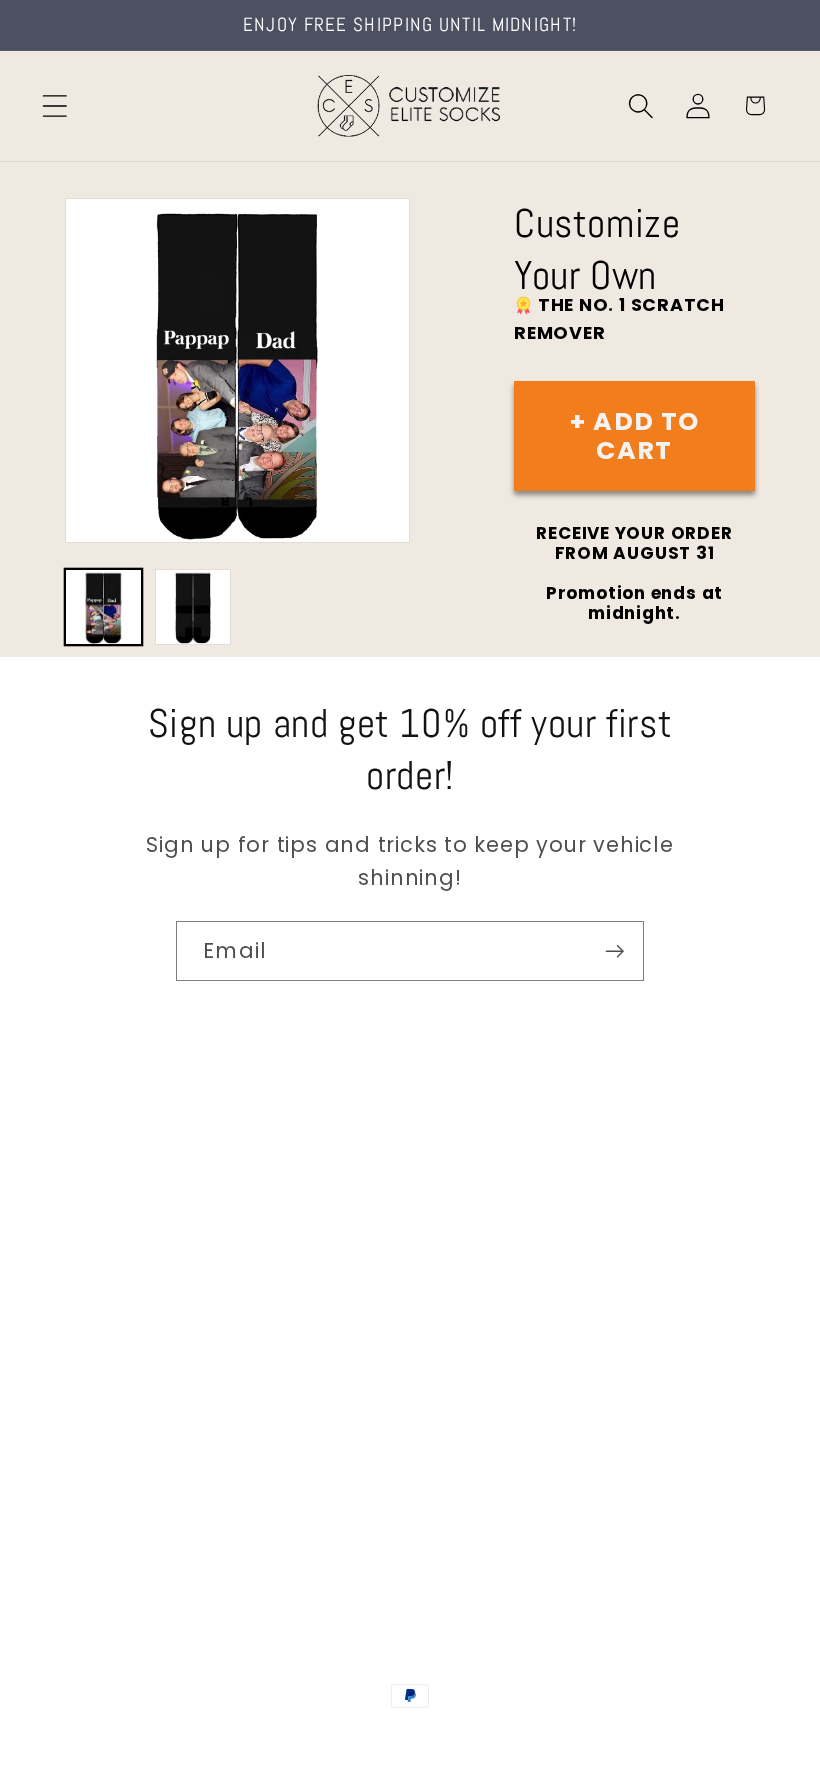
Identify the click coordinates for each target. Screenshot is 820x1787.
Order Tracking (137, 1364)
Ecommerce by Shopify (563, 1739)
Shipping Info (128, 1309)
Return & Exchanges (161, 1420)
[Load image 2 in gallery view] (193, 607)
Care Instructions (149, 1475)
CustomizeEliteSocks (310, 1739)
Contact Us (120, 1198)
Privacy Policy (130, 1531)
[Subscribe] (614, 951)
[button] (54, 105)
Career (98, 1254)
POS (413, 1739)
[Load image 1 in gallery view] (103, 607)
